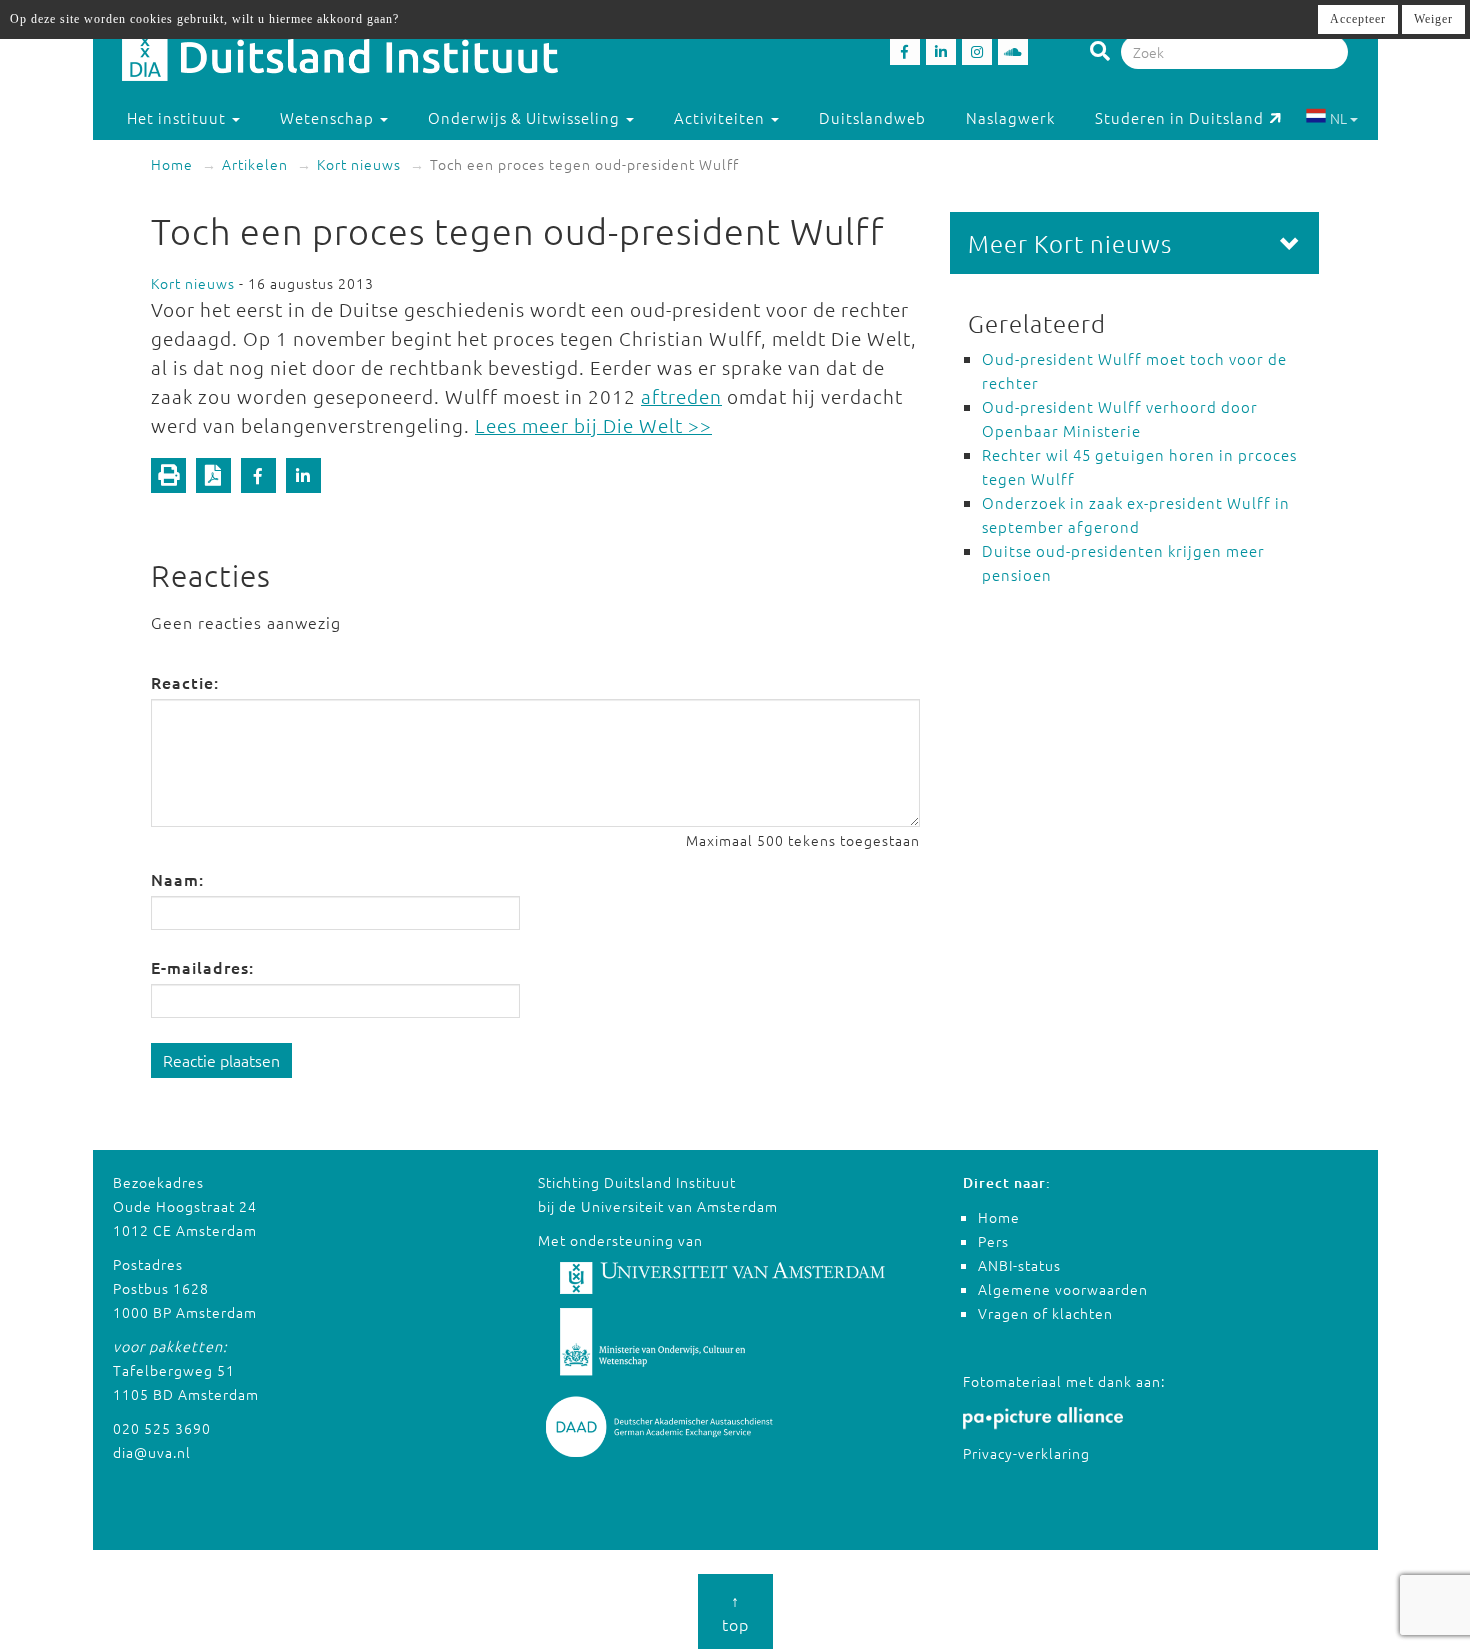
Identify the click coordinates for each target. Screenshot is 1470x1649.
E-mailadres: (202, 967)
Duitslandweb (872, 117)
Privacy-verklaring (1026, 1453)
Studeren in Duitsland (1179, 117)
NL (1338, 118)
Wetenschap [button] (329, 117)
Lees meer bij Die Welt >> (593, 425)
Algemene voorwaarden (1063, 1289)
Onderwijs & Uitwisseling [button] (526, 117)
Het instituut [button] (178, 117)
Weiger (1433, 19)
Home (172, 164)
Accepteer (1358, 19)
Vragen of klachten (1045, 1313)
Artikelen (255, 164)
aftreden (681, 396)
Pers (993, 1241)
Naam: (177, 879)
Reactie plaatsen (221, 1060)
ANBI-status (1019, 1265)
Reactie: (185, 682)
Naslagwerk (1010, 117)
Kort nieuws (359, 164)
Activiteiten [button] (721, 117)
